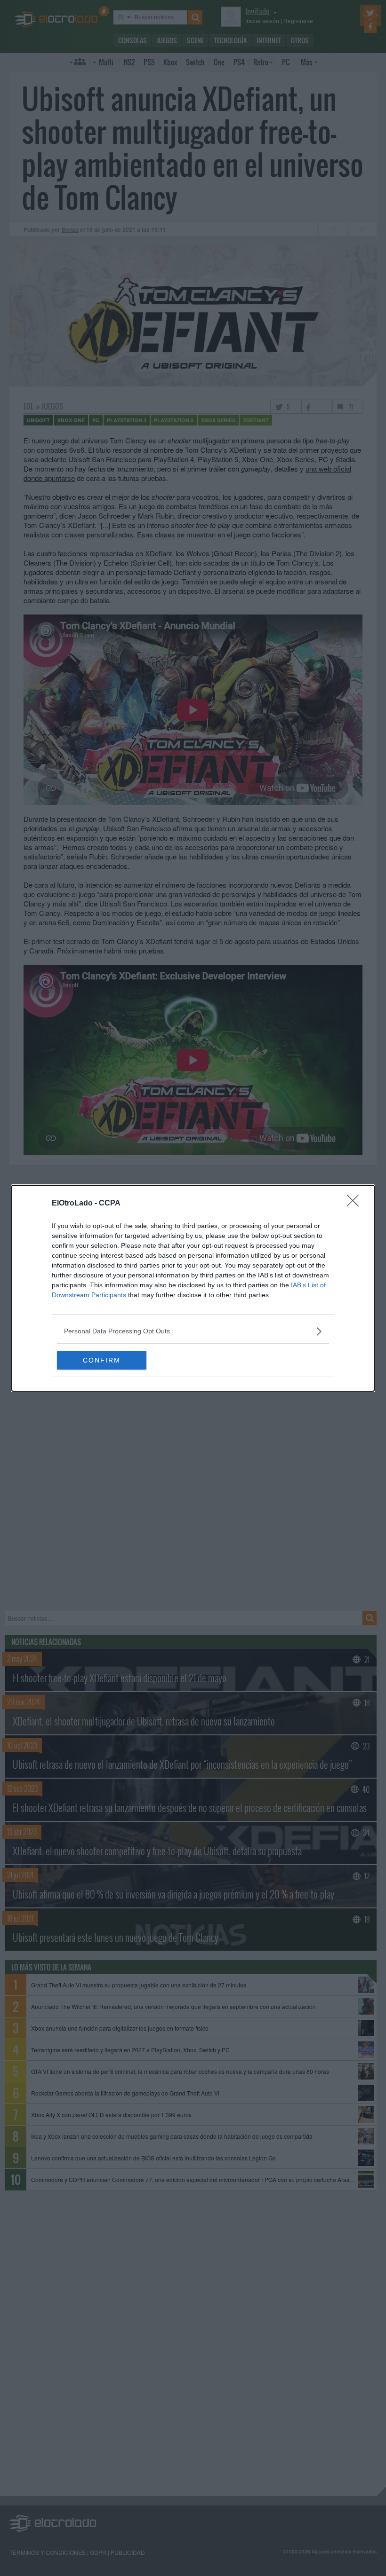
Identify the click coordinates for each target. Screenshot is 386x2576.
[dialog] (193, 1288)
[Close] (356, 1204)
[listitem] (193, 1331)
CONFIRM (102, 1360)
